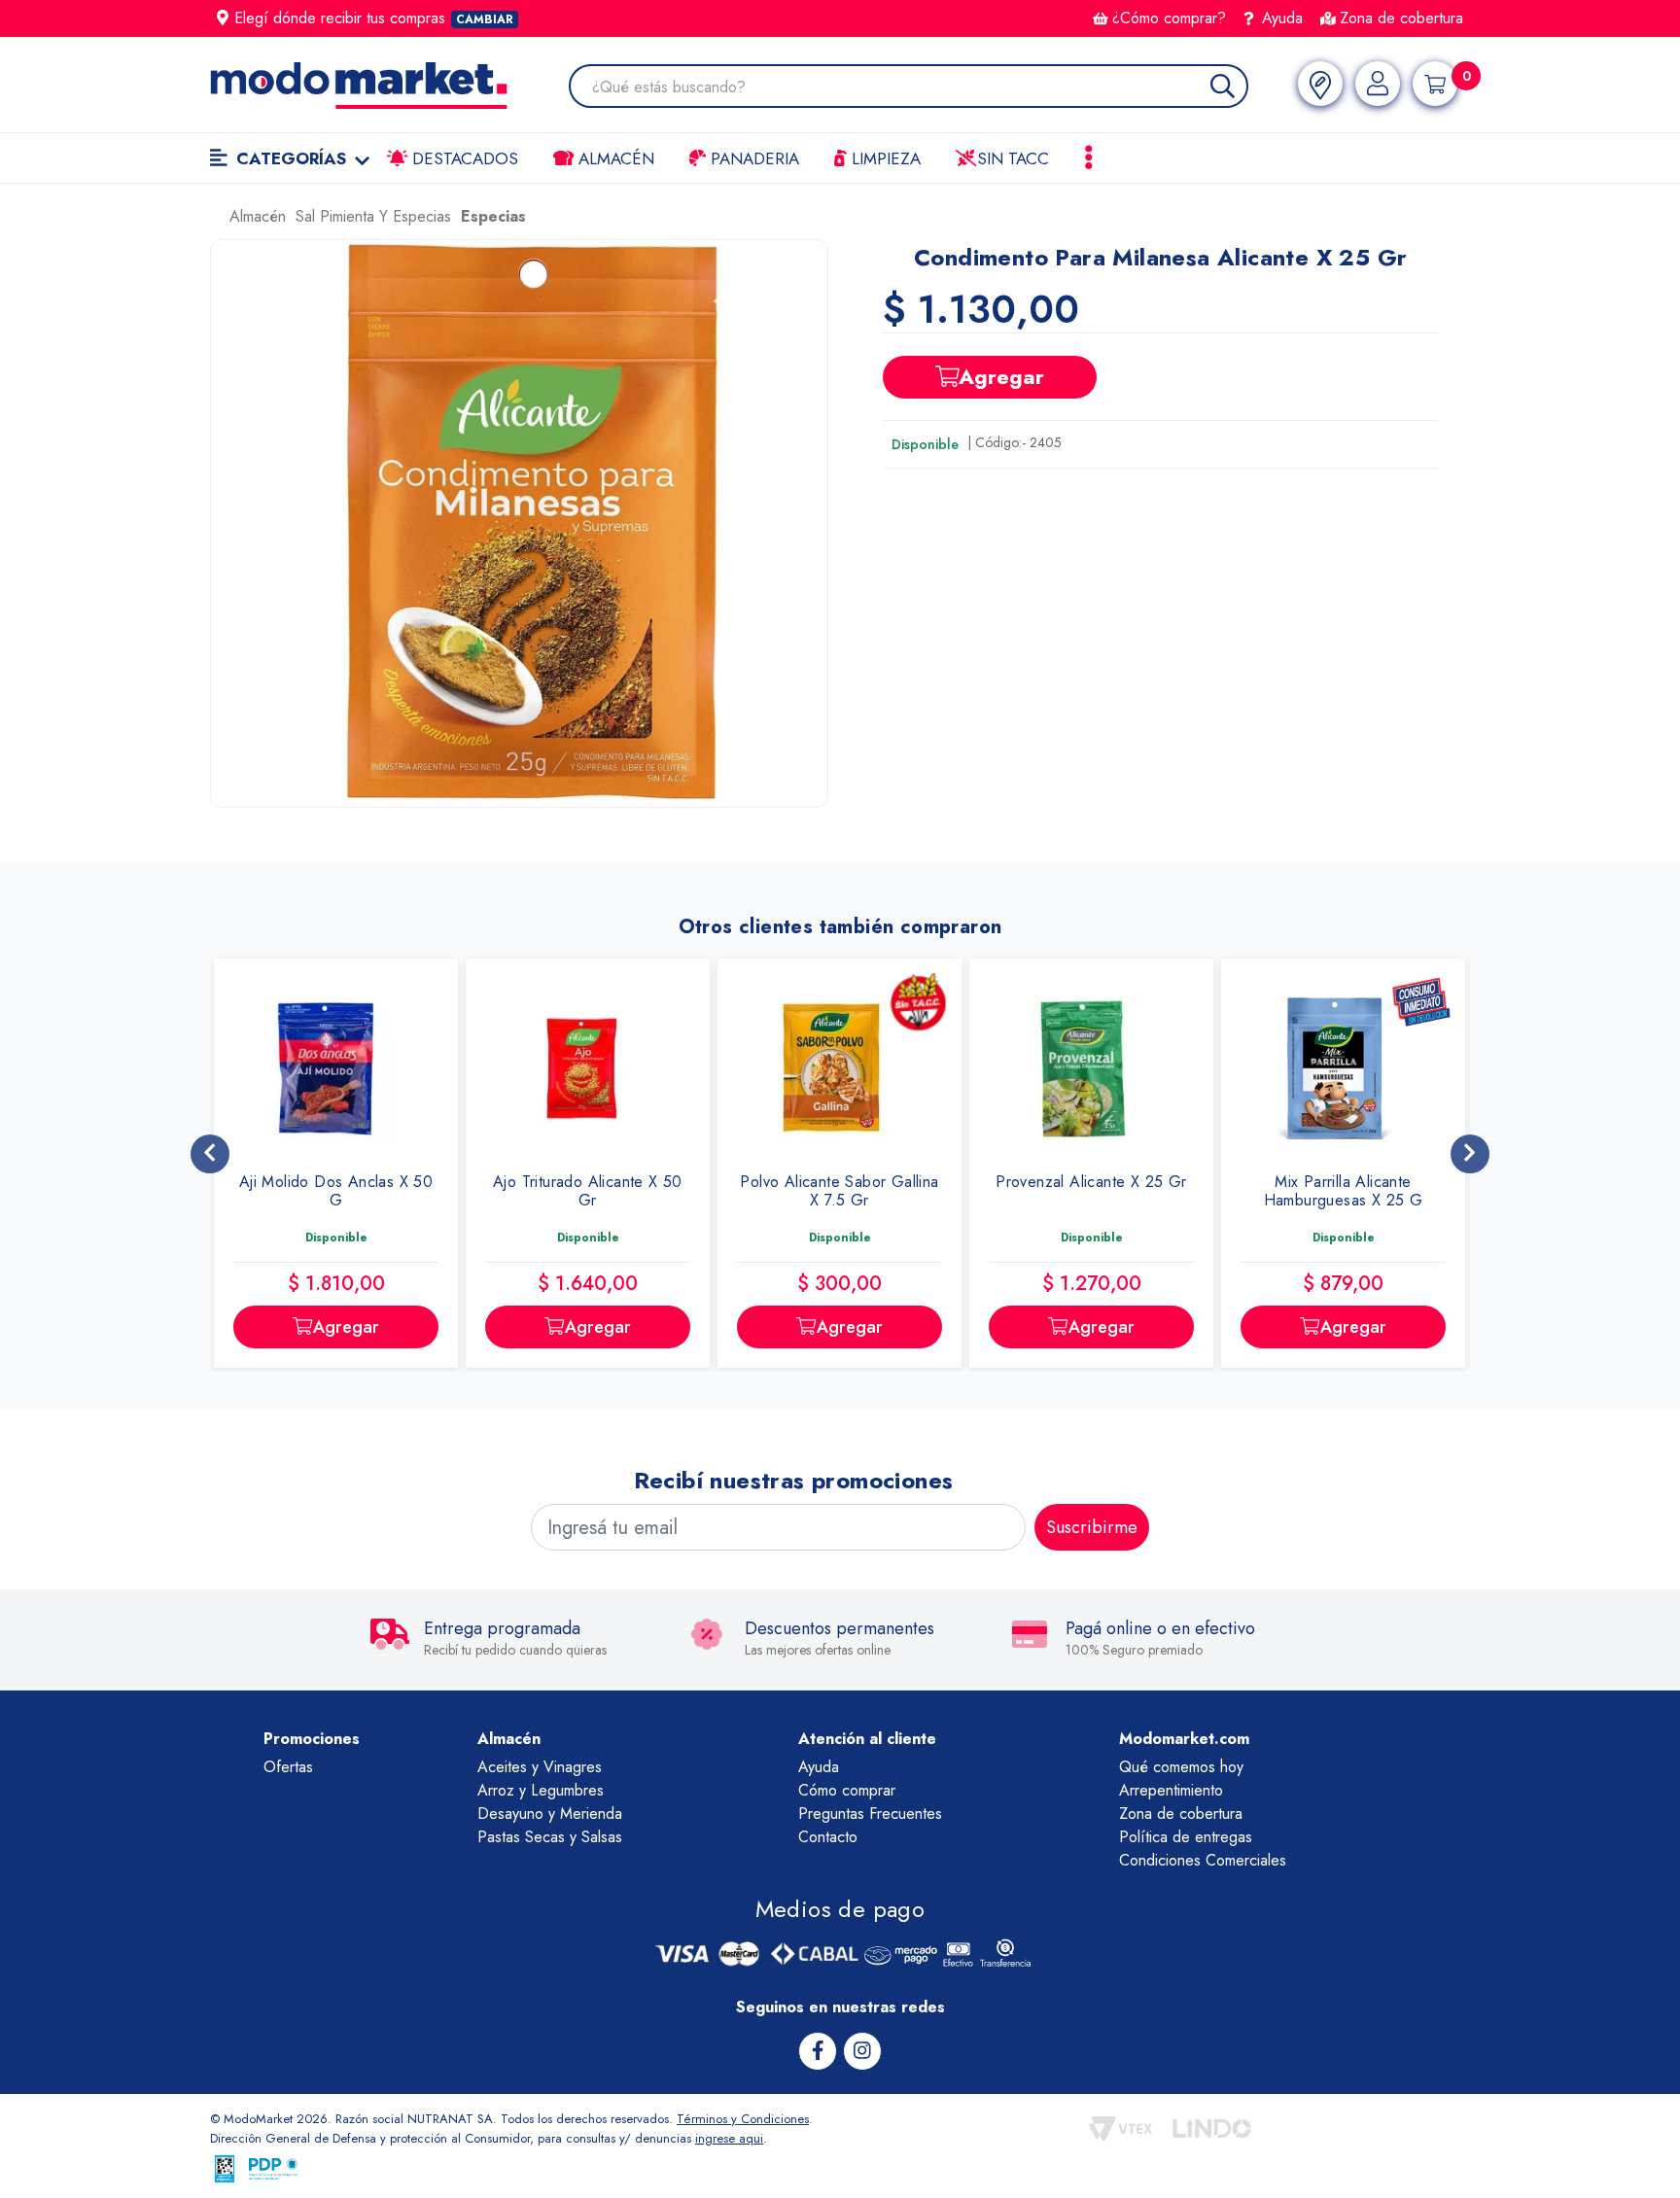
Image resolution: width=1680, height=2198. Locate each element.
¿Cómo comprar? (1169, 18)
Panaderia (752, 158)
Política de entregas (1186, 1837)
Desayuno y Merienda (550, 1814)
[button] (519, 523)
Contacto (828, 1837)
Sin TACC (1011, 158)
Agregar (1001, 376)
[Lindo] (1212, 2128)
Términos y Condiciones (743, 2119)
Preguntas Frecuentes (870, 1814)
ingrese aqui (729, 2138)
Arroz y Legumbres (541, 1790)
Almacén (614, 158)
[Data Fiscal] (225, 2168)
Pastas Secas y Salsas (550, 1837)
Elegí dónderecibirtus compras (374, 18)
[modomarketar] (215, 222)
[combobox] (919, 88)
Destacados (463, 158)
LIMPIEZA (884, 158)
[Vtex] (1120, 2128)
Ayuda (1280, 18)
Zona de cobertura (1401, 18)
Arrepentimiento (1171, 1790)
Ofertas (288, 1767)
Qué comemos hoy (1181, 1767)
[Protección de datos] (273, 2168)
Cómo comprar (847, 1790)
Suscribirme (1092, 1527)
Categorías (291, 158)
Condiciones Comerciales (1203, 1860)
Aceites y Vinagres (540, 1767)
